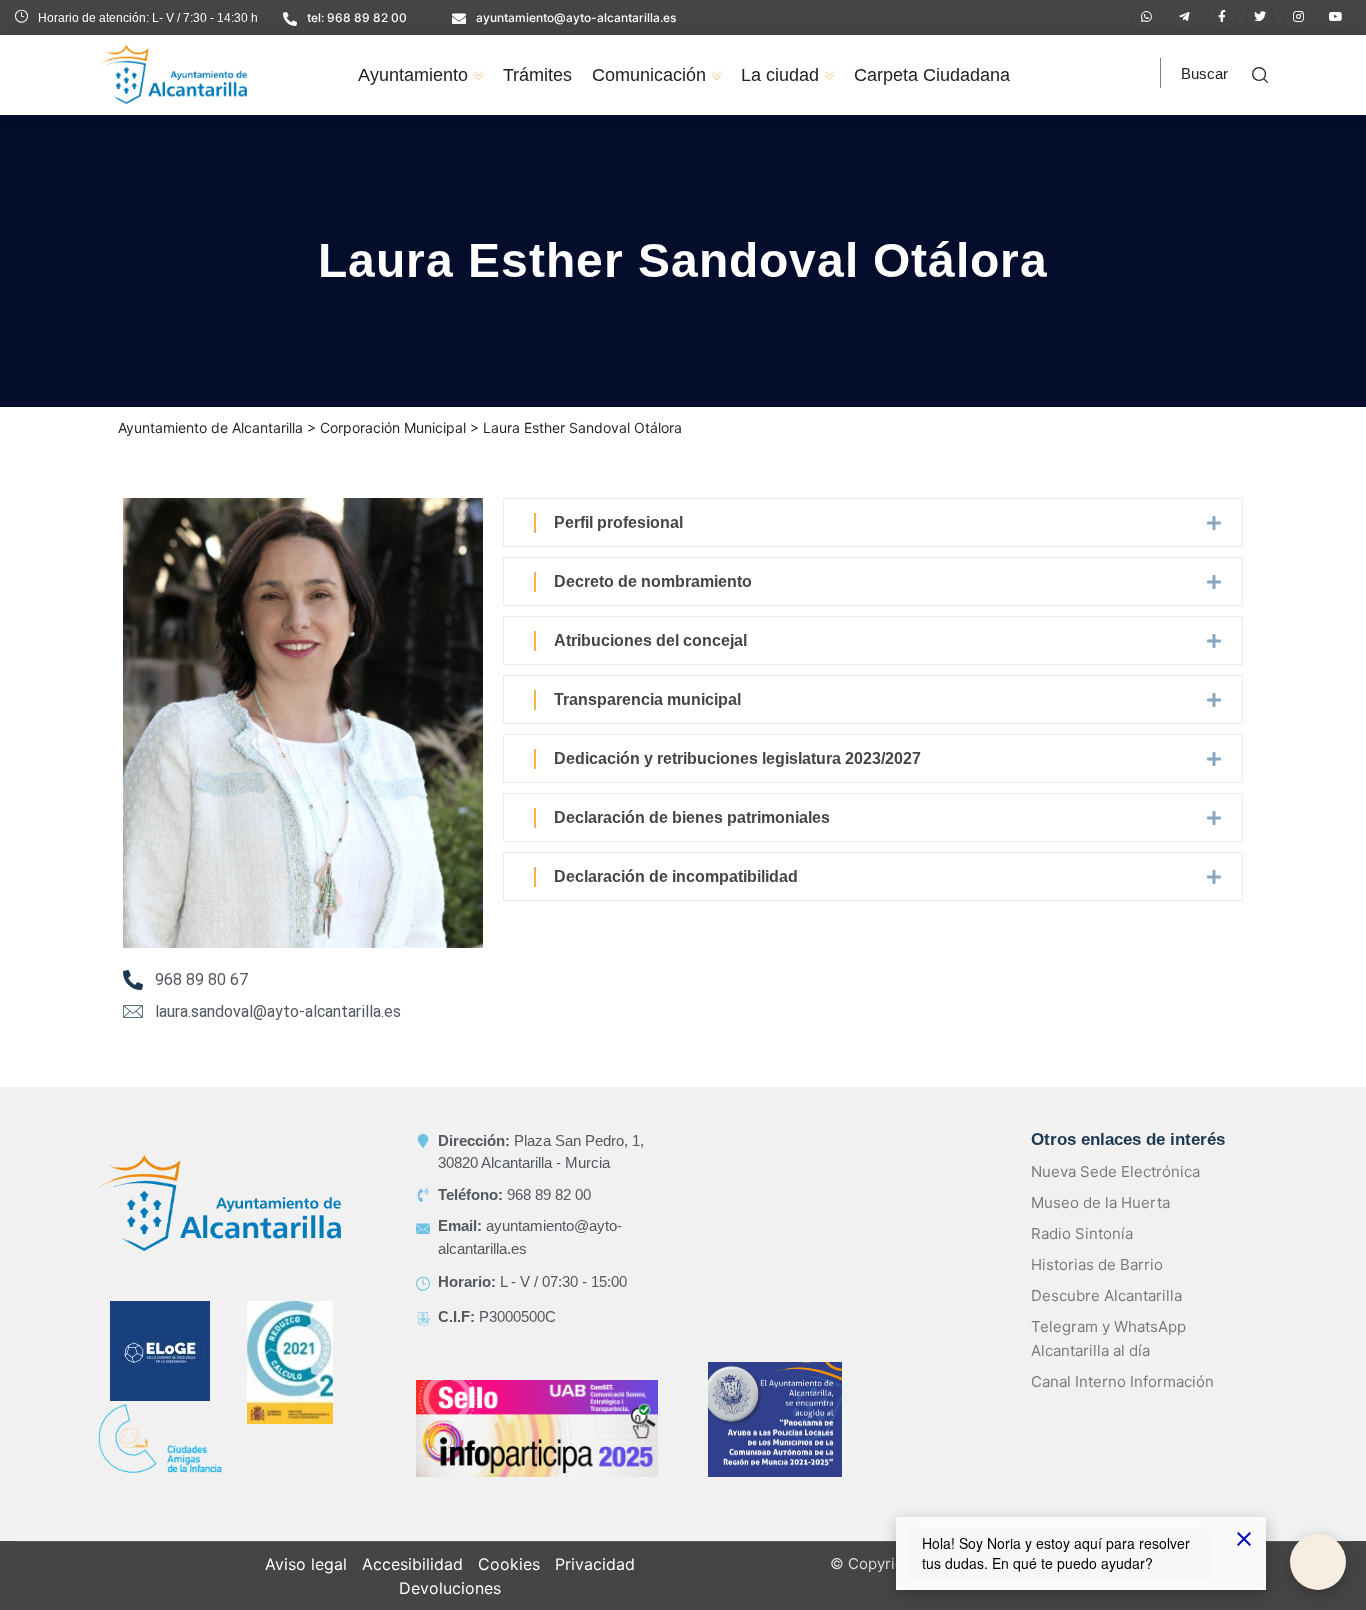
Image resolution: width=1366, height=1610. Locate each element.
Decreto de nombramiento (653, 605)
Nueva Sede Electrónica (1115, 1195)
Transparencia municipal (647, 723)
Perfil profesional (618, 546)
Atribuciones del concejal (650, 664)
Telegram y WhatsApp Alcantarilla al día (1108, 1362)
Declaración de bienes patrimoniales (692, 841)
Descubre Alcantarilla (1106, 1319)
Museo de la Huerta (1100, 1226)
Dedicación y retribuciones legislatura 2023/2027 (737, 782)
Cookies (509, 1588)
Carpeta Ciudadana (932, 75)
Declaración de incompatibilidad (676, 900)
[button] (873, 546)
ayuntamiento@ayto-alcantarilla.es (576, 17)
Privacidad (595, 1588)
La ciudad (780, 75)
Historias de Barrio (1097, 1288)
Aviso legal (306, 1588)
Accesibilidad (412, 1588)
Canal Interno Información (1122, 1405)
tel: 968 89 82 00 (357, 17)
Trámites (537, 75)
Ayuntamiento (413, 75)
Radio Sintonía (1082, 1257)
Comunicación (649, 75)
